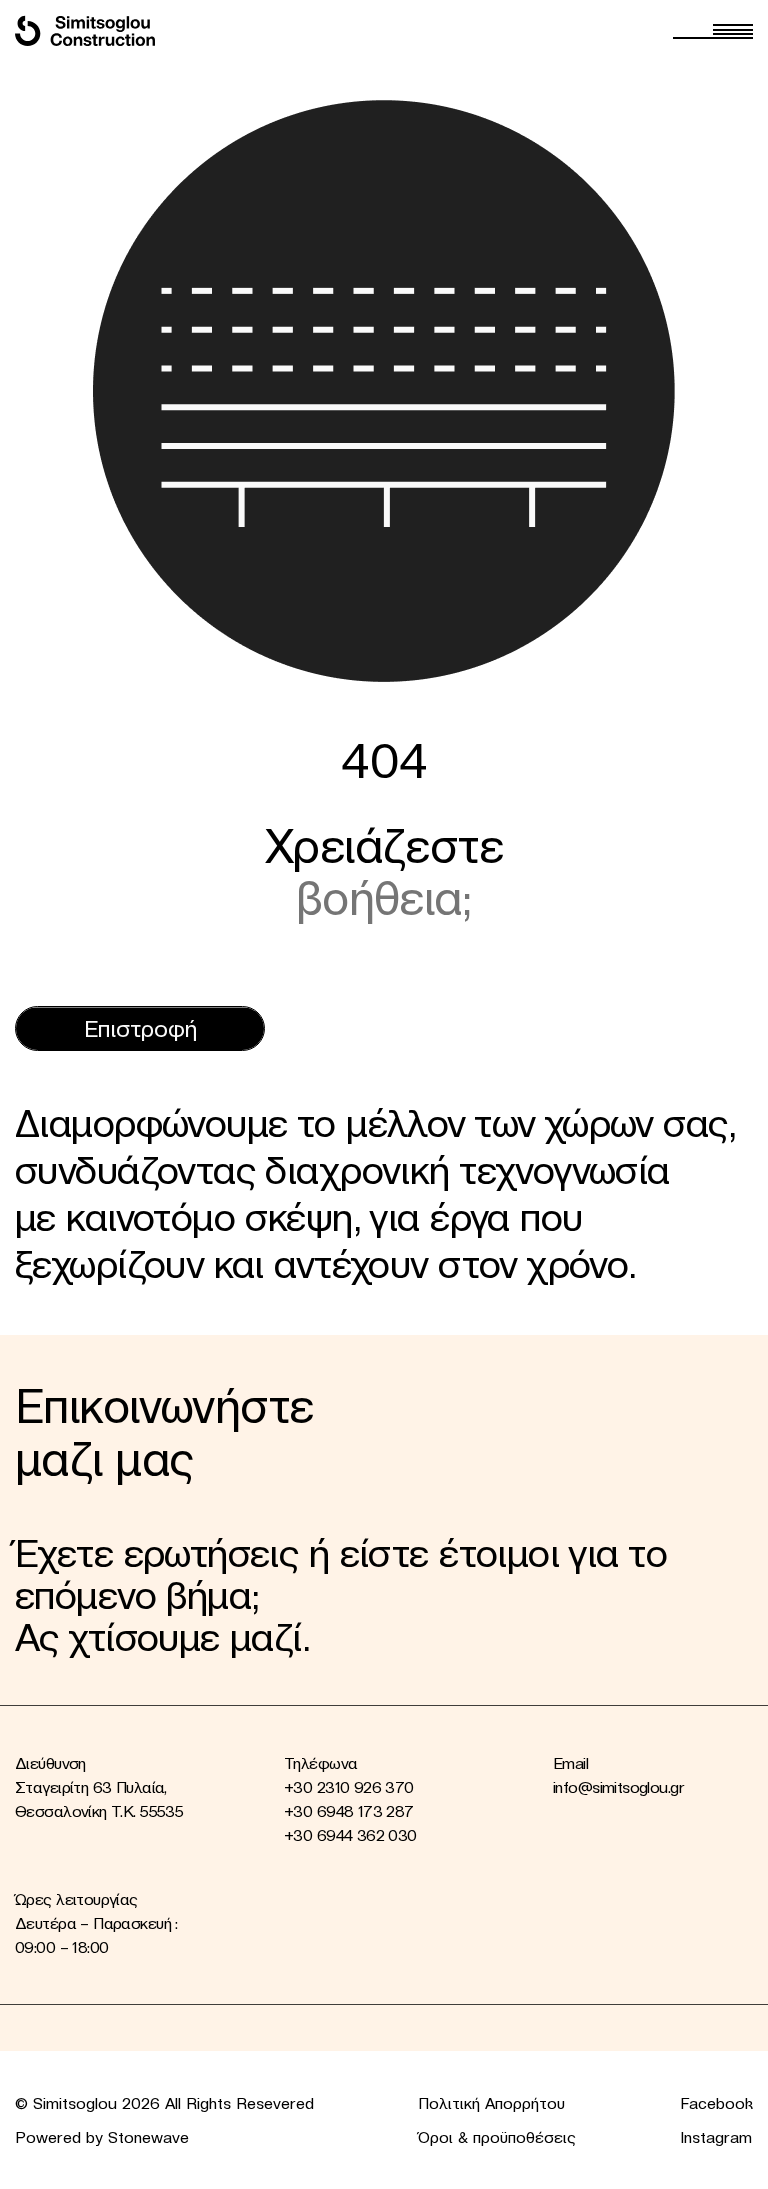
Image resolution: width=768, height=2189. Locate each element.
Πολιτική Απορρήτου (491, 2103)
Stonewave (148, 2137)
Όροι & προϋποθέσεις (497, 2137)
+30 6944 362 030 (350, 1835)
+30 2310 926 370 (349, 1787)
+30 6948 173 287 (349, 1811)
